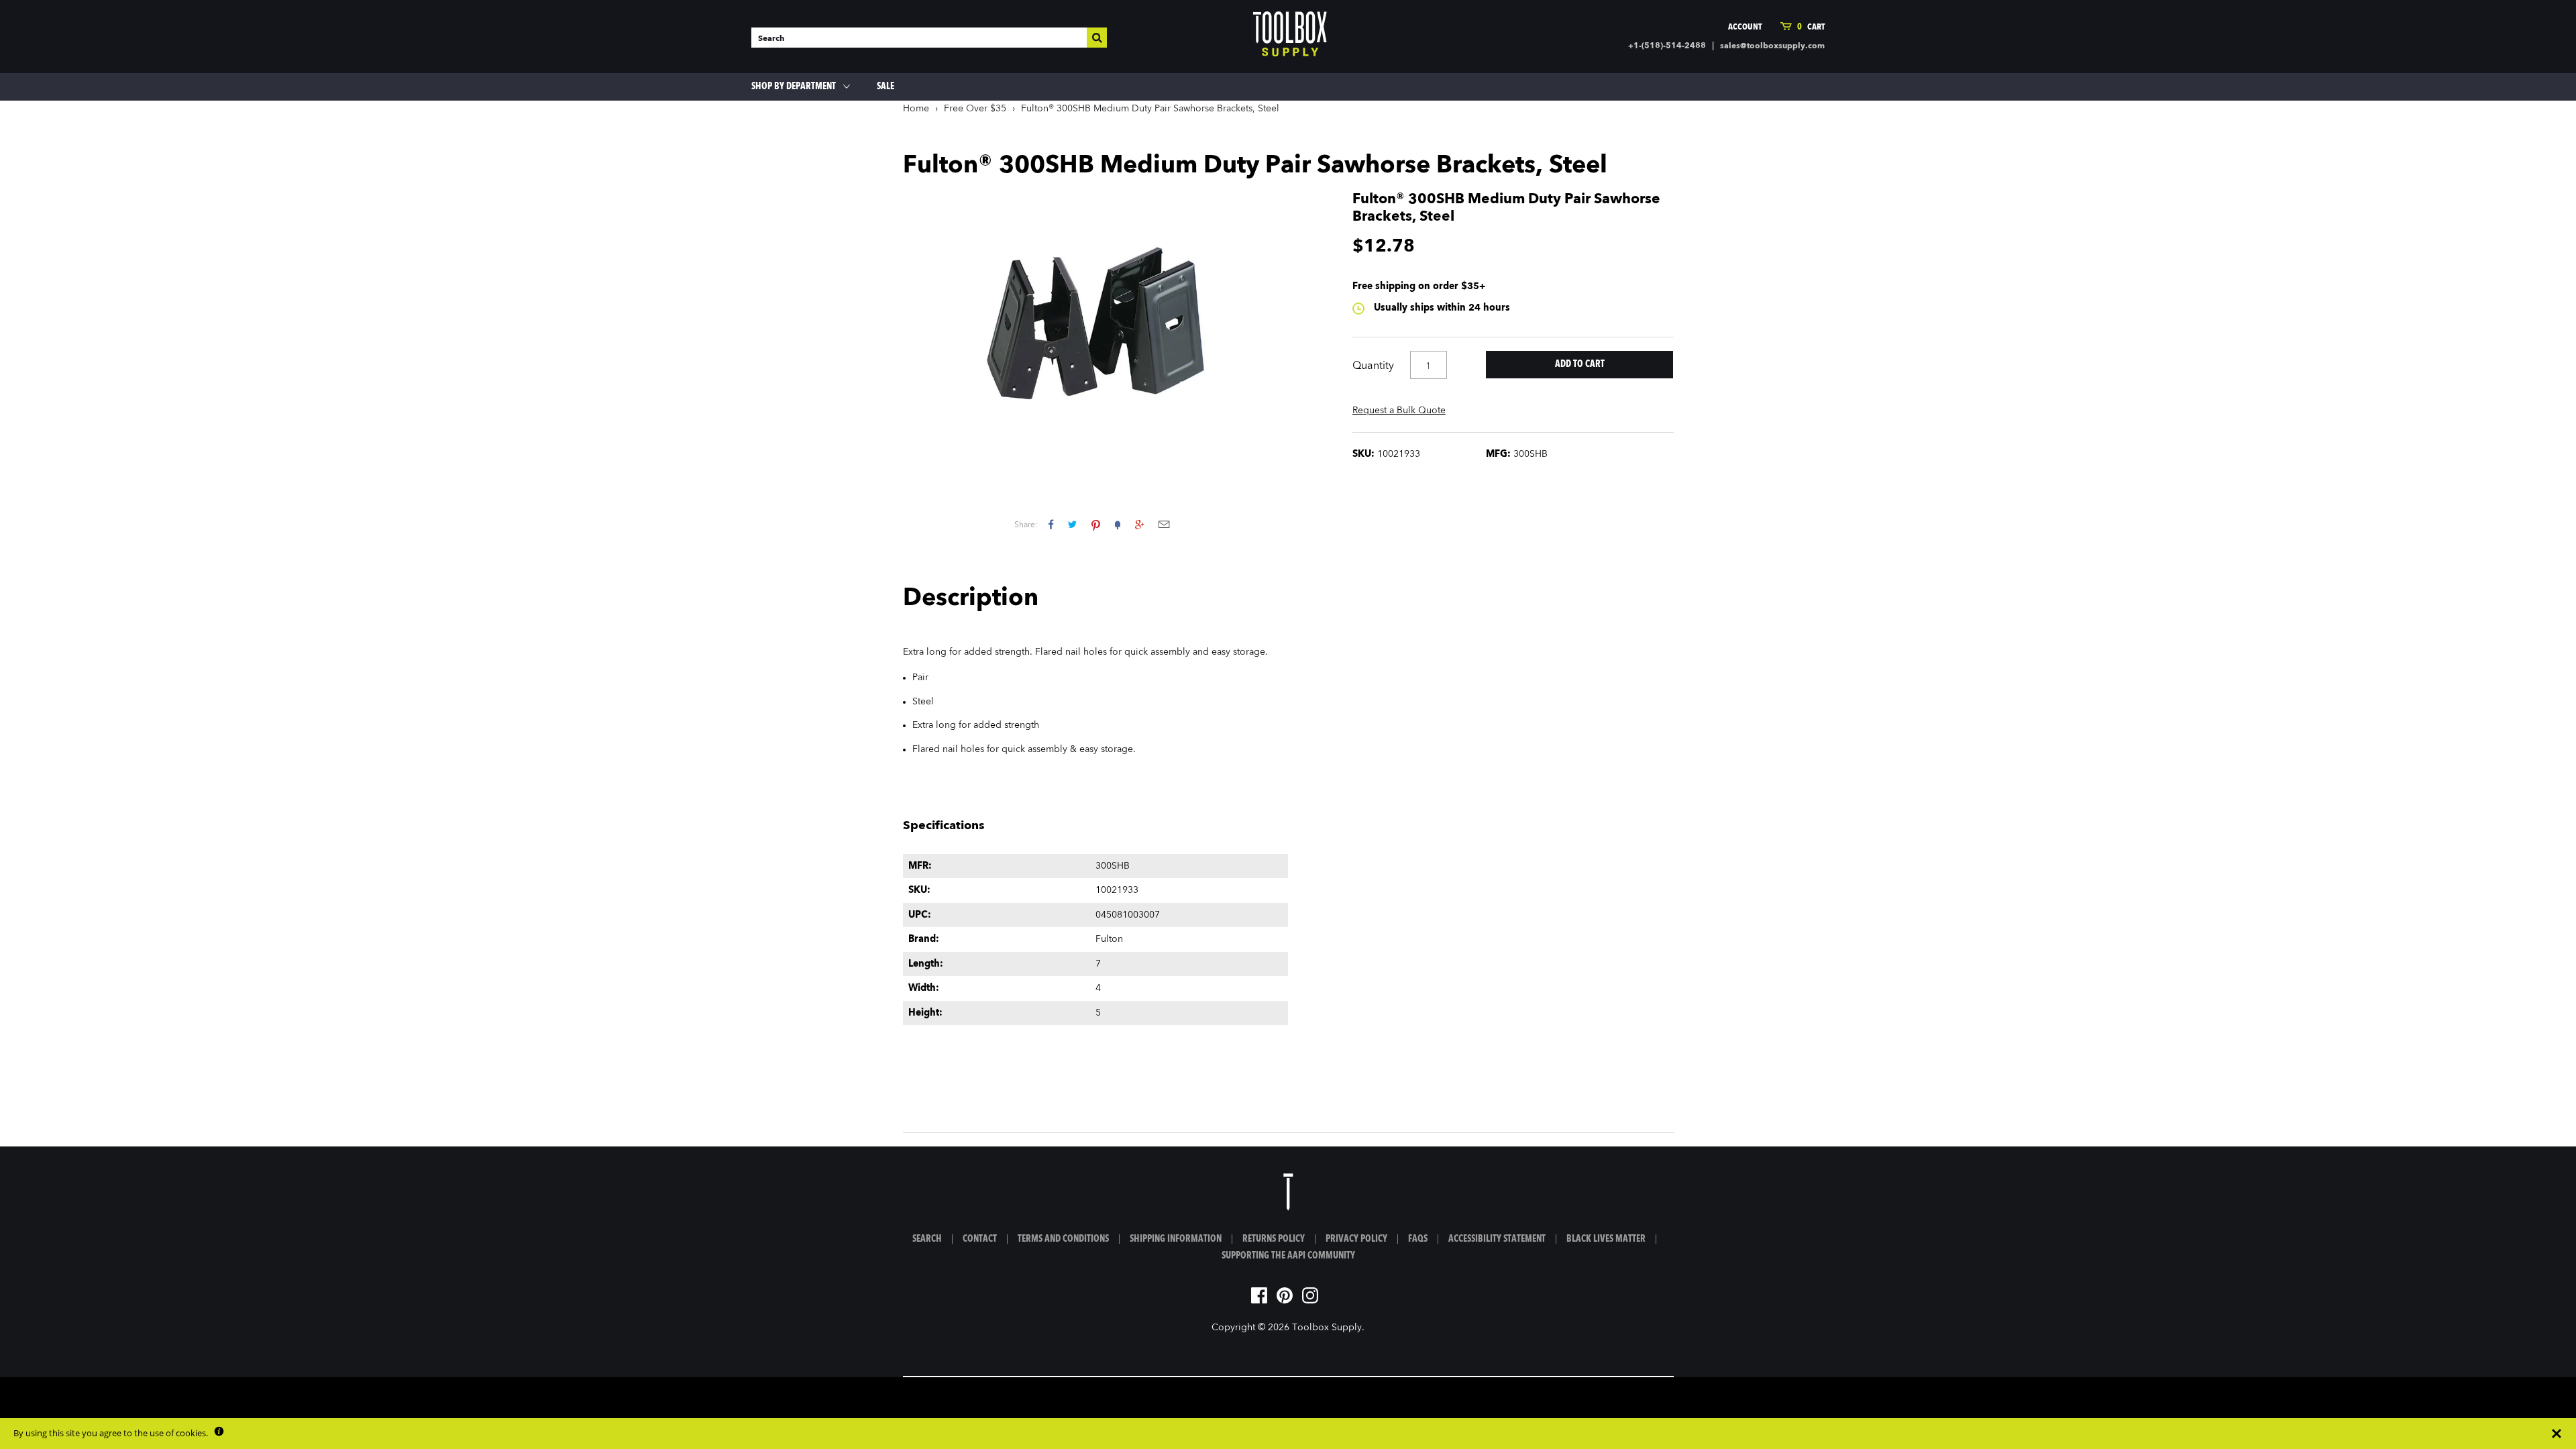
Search (927, 1239)
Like (1051, 524)
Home (916, 109)
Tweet (1072, 524)
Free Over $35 (975, 109)
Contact (980, 1239)
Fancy (1118, 524)
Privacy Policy (1356, 1239)
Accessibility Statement (1497, 1239)
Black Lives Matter (1606, 1239)
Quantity (1373, 366)
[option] (1096, 328)
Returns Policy (1274, 1239)
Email (1164, 524)
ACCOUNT (1745, 27)
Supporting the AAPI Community (1288, 1256)
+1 (1139, 524)
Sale (885, 87)
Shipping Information (1176, 1239)
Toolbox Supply (1327, 1328)
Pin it (1096, 524)
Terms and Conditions (1063, 1239)
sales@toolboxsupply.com (1772, 46)
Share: (1026, 525)
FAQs (1418, 1239)
